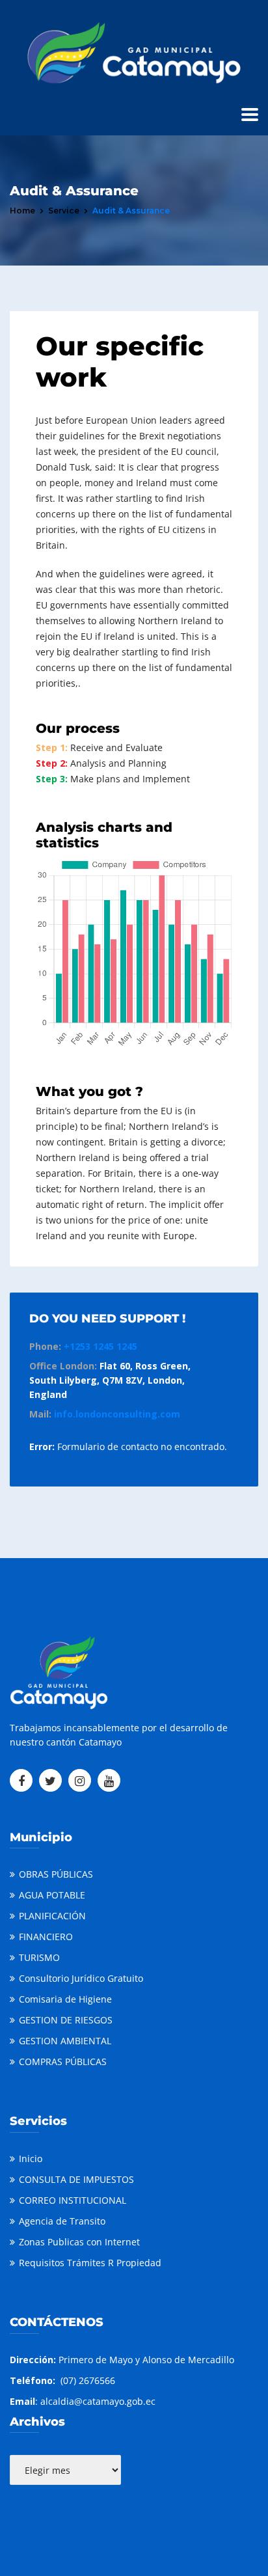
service (64, 211)
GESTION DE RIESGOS (66, 2020)
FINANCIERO (46, 1937)
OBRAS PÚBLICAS (56, 1874)
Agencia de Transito (62, 2221)
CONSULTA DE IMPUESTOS (76, 2179)
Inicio (31, 2158)
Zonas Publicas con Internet (79, 2242)
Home (22, 211)
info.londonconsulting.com (117, 1414)
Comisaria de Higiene (65, 1999)
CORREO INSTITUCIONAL (73, 2200)
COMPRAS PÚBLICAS (63, 2062)
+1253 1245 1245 (100, 1346)
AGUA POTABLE (52, 1895)
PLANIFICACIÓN (52, 1916)
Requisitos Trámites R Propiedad (90, 2263)
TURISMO (39, 1957)
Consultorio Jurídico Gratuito (81, 1978)
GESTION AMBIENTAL (65, 2041)
